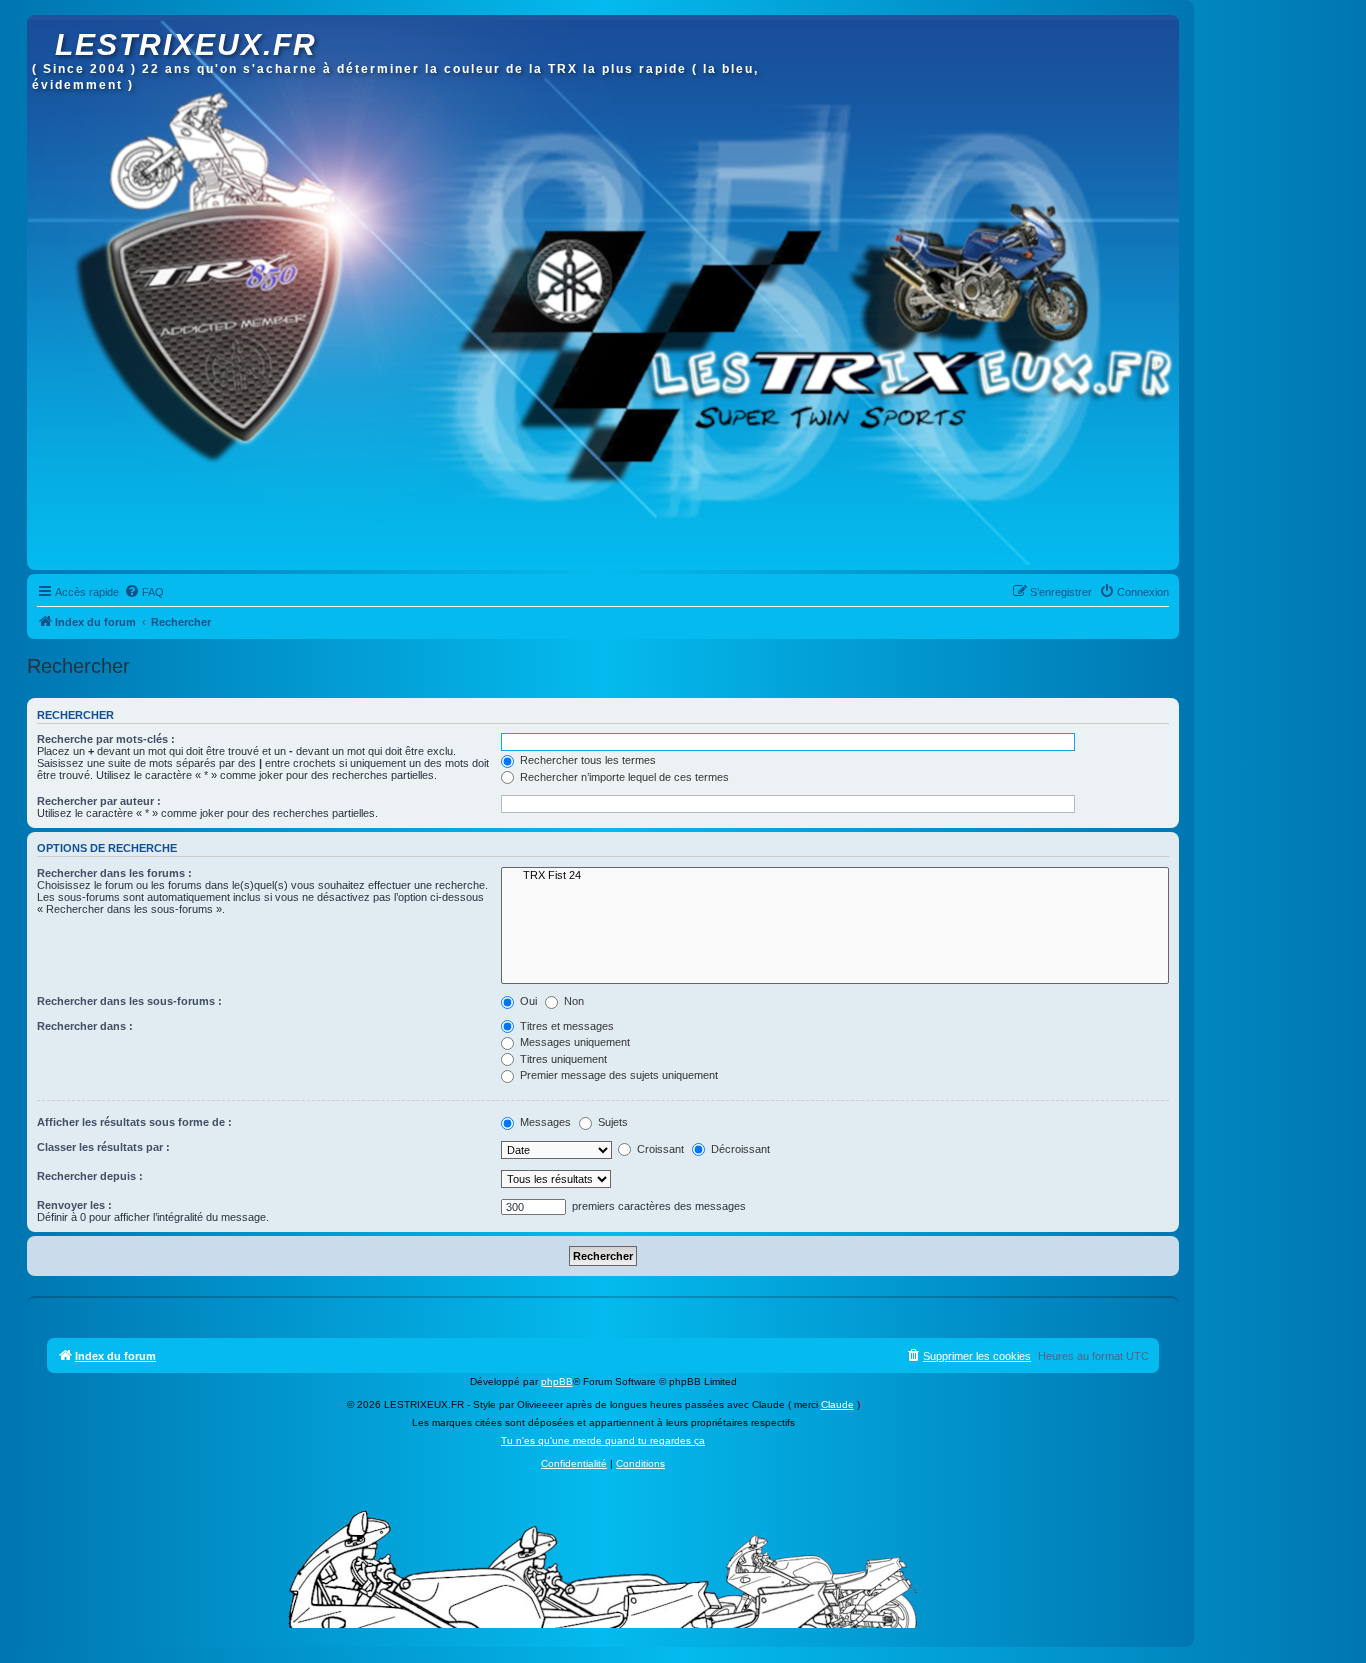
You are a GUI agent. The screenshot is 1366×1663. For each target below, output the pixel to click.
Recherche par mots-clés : (106, 739)
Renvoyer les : (74, 1205)
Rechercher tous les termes (586, 760)
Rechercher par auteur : (99, 801)
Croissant (659, 1149)
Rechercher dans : (85, 1026)
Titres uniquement (562, 1059)
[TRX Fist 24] (835, 876)
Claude (837, 1404)
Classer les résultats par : (103, 1147)
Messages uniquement (573, 1042)
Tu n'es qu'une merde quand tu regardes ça (603, 1440)
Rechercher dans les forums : (114, 873)
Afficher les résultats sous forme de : (134, 1122)
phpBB (557, 1381)
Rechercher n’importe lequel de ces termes (623, 777)
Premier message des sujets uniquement (617, 1075)
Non (572, 1001)
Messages (544, 1122)
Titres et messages (565, 1026)
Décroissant (739, 1149)
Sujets (611, 1122)
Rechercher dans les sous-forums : (129, 1001)
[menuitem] (144, 592)
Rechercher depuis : (90, 1176)
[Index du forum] (43, 25)
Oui (527, 1001)
